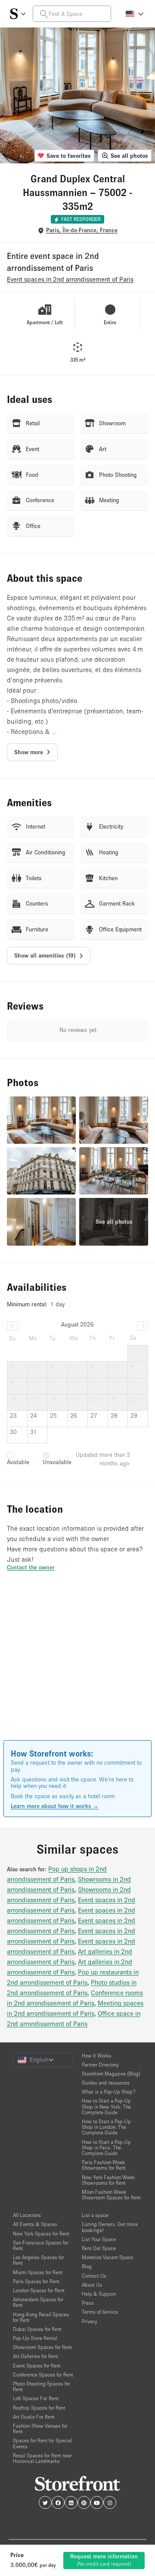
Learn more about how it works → (55, 1806)
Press (88, 2303)
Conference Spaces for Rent (43, 2375)
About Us (92, 2285)
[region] (77, 1668)
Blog (87, 2266)
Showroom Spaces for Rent (42, 2347)
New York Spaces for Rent (41, 2234)
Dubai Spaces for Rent (37, 2329)
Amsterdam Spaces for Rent (38, 2302)
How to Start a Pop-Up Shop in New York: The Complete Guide (106, 2106)
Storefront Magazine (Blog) (111, 2074)
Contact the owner (31, 1567)
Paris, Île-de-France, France (82, 230)
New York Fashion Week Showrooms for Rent (108, 2180)
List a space (95, 2215)
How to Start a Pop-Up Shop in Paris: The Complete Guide (106, 2148)
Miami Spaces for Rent (38, 2272)
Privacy (89, 2321)
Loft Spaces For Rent (36, 2398)
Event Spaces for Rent (37, 2366)
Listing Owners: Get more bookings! (110, 2227)
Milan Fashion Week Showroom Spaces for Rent (111, 2195)
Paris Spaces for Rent (36, 2281)
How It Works (97, 2056)
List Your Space (99, 2239)
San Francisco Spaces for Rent (41, 2245)
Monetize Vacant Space (107, 2257)
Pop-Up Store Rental (35, 2338)
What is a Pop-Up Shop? (109, 2092)
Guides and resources (106, 2083)
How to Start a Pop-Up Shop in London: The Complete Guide (106, 2127)
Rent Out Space (99, 2248)
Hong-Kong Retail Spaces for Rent (41, 2317)
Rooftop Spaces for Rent (39, 2408)
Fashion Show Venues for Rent (40, 2429)
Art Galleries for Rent (36, 2356)
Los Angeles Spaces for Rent (39, 2260)
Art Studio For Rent (34, 2417)
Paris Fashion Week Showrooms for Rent (104, 2165)
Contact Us (94, 2276)
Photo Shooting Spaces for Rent (42, 2386)
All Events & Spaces (35, 2224)
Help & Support (99, 2294)
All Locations (27, 2215)
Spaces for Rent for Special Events (42, 2443)
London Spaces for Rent (39, 2290)
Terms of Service (100, 2312)
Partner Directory (100, 2065)
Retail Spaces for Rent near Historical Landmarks (42, 2458)
